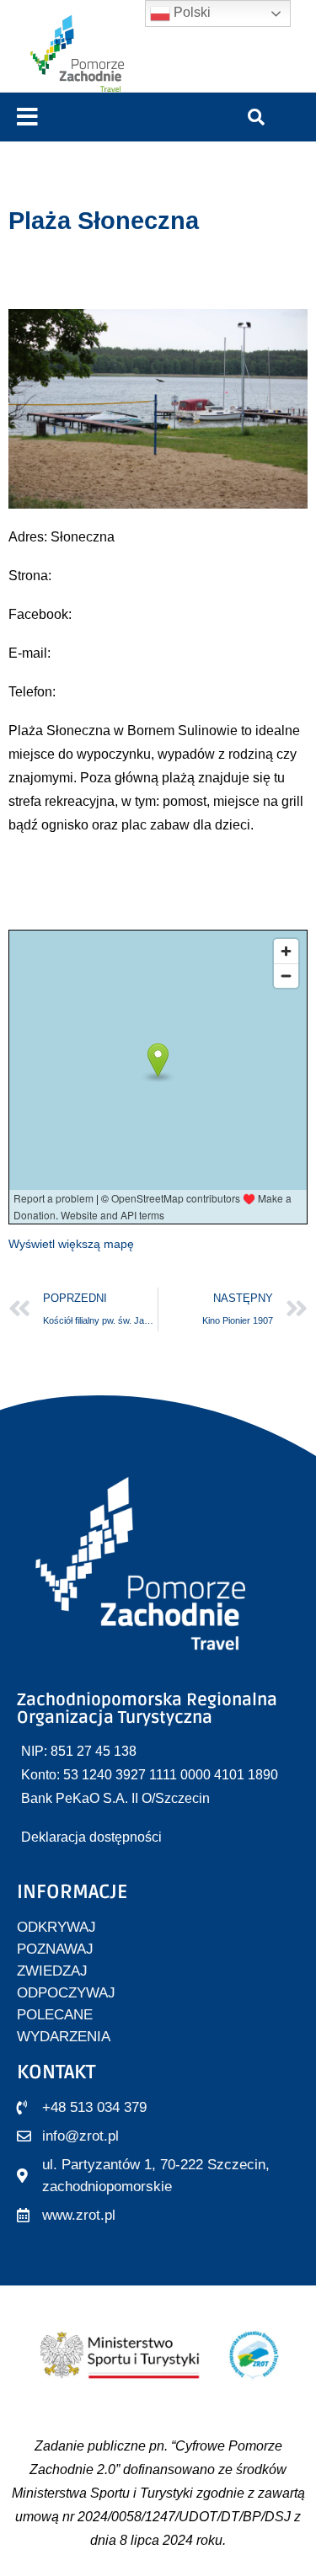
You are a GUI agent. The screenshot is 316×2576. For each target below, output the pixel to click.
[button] (27, 117)
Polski (190, 12)
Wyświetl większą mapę (71, 1244)
